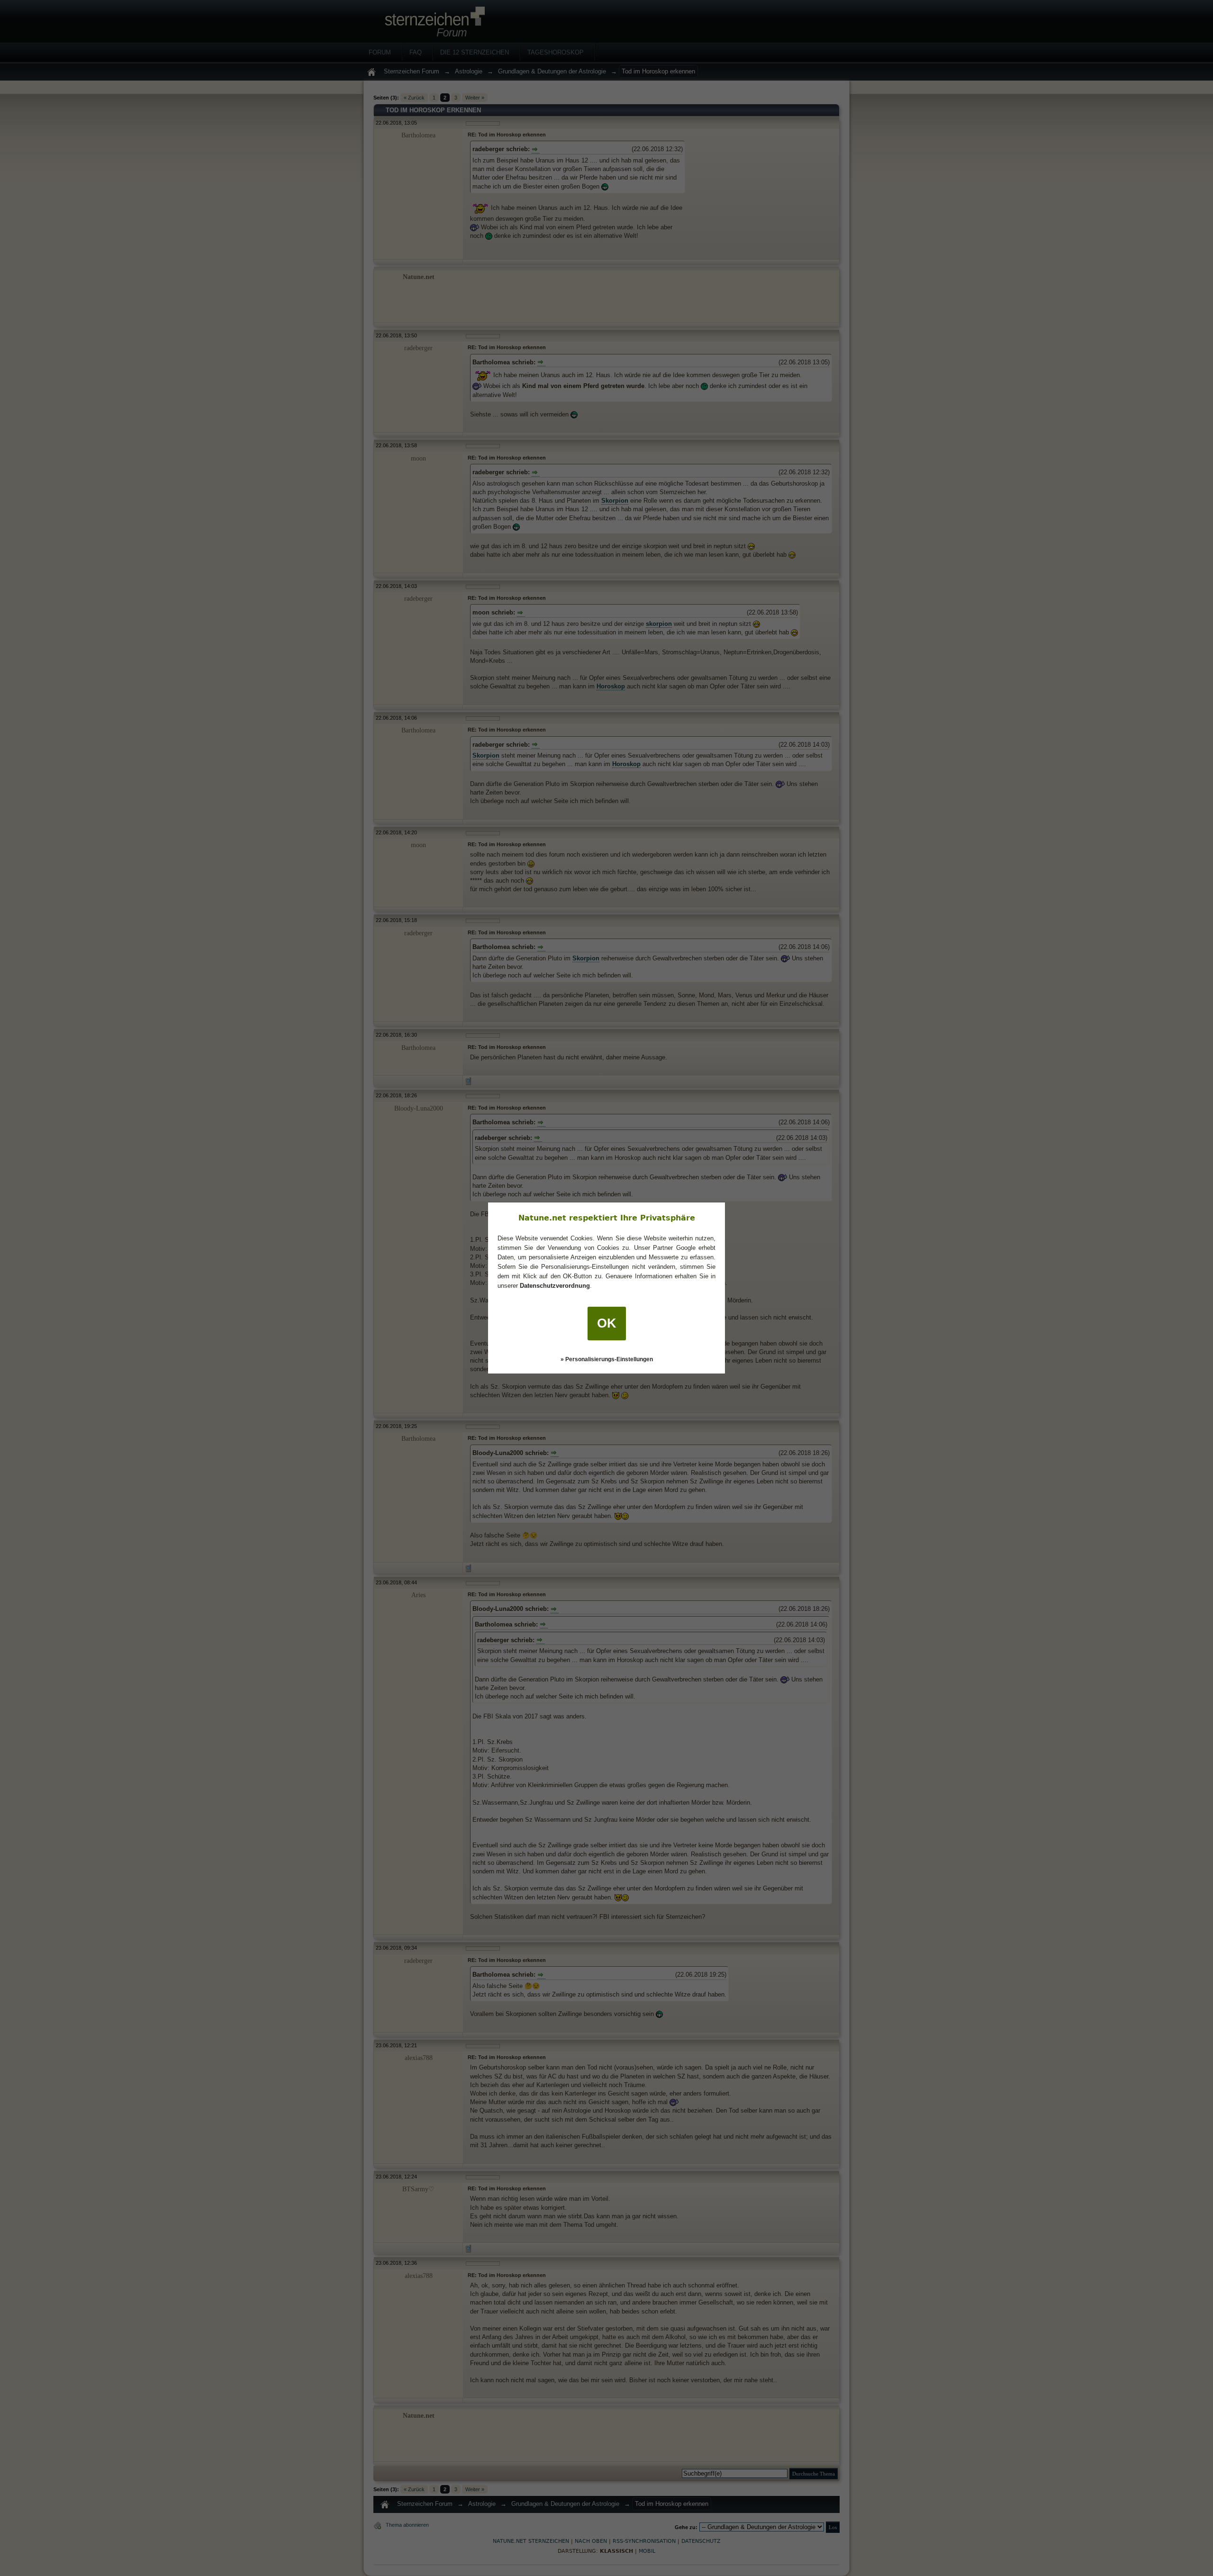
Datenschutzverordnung (555, 1286)
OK (607, 1323)
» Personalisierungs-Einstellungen (607, 1359)
